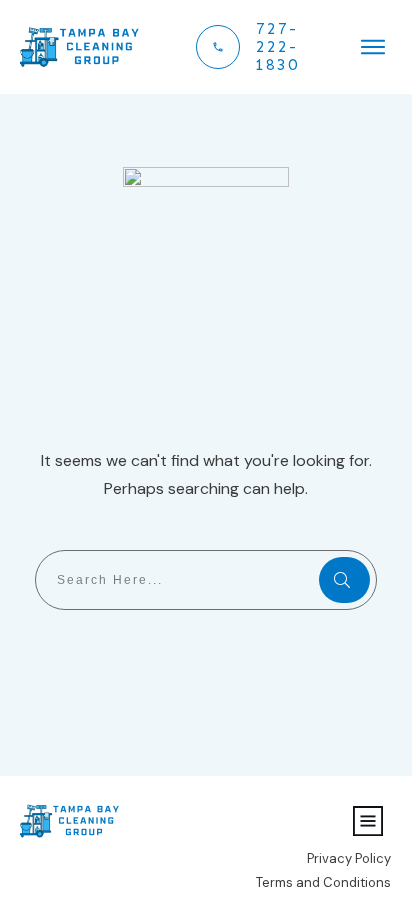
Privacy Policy (349, 858)
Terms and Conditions (323, 882)
